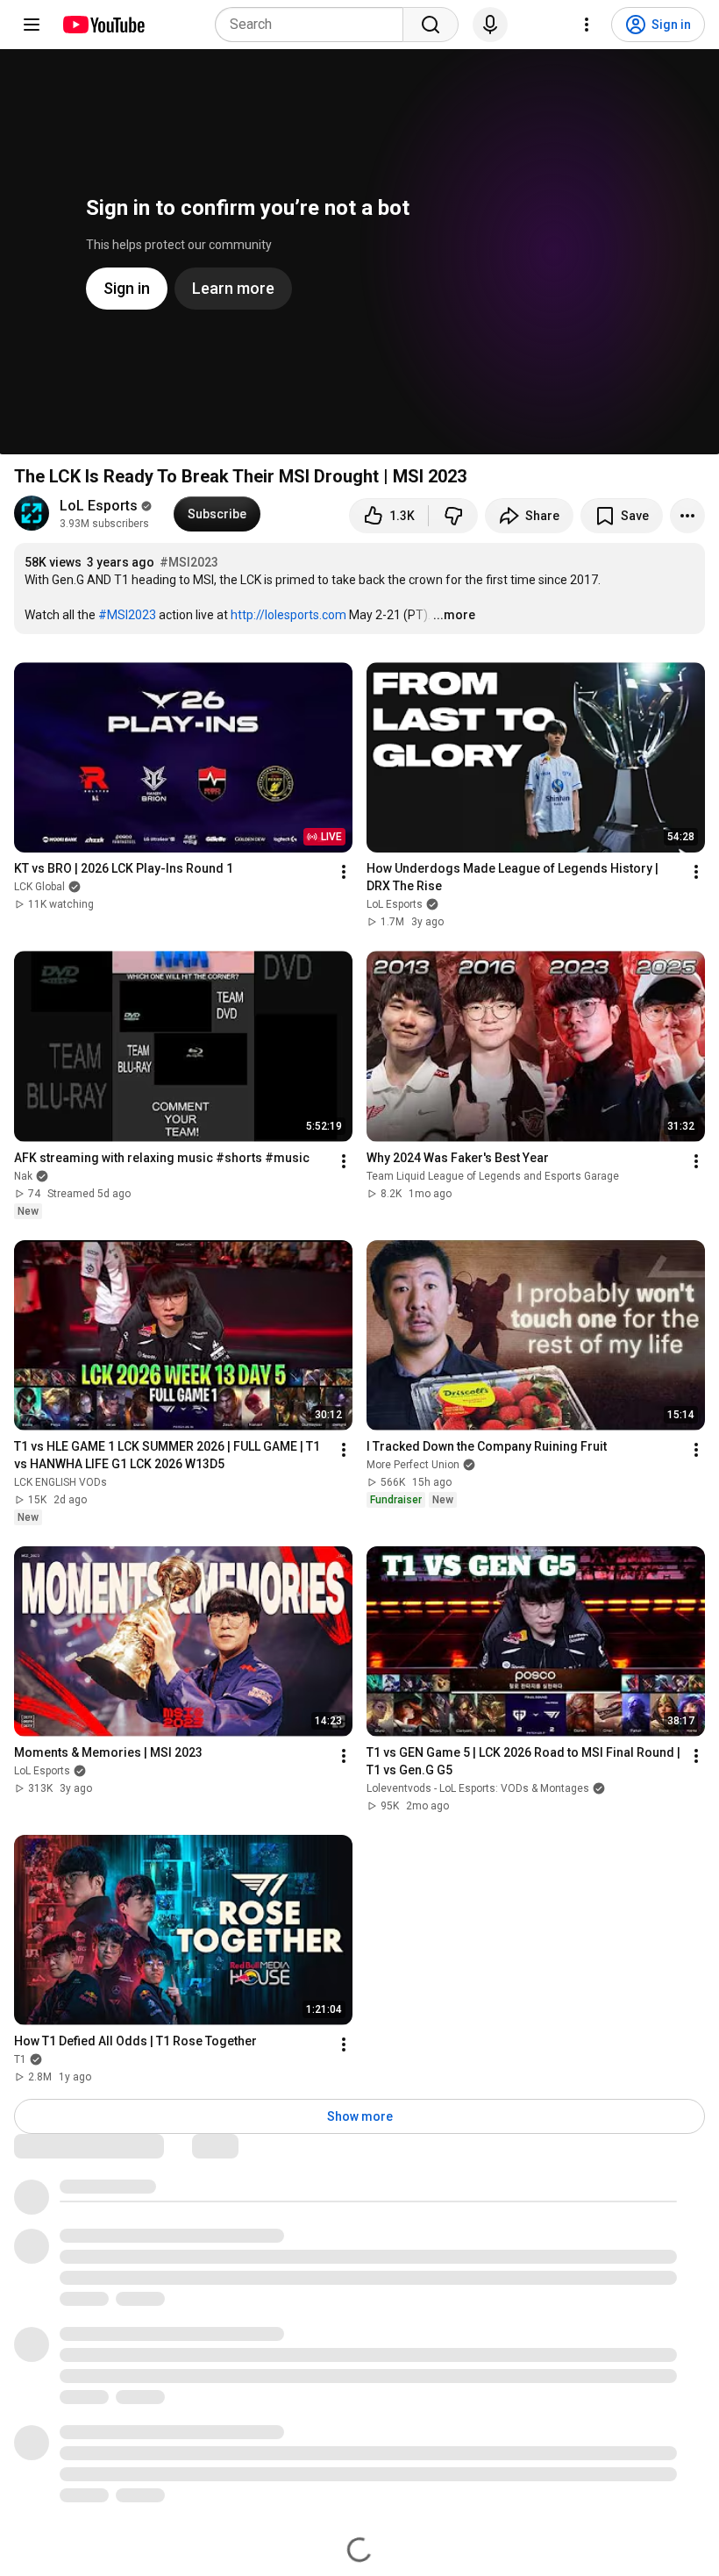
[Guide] (32, 25)
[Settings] (587, 25)
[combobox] (314, 25)
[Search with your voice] (490, 25)
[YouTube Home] (103, 25)
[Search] (431, 25)
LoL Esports (99, 506)
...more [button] (454, 615)
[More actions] (687, 516)
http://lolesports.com (288, 615)
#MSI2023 (189, 562)
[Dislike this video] (453, 516)
